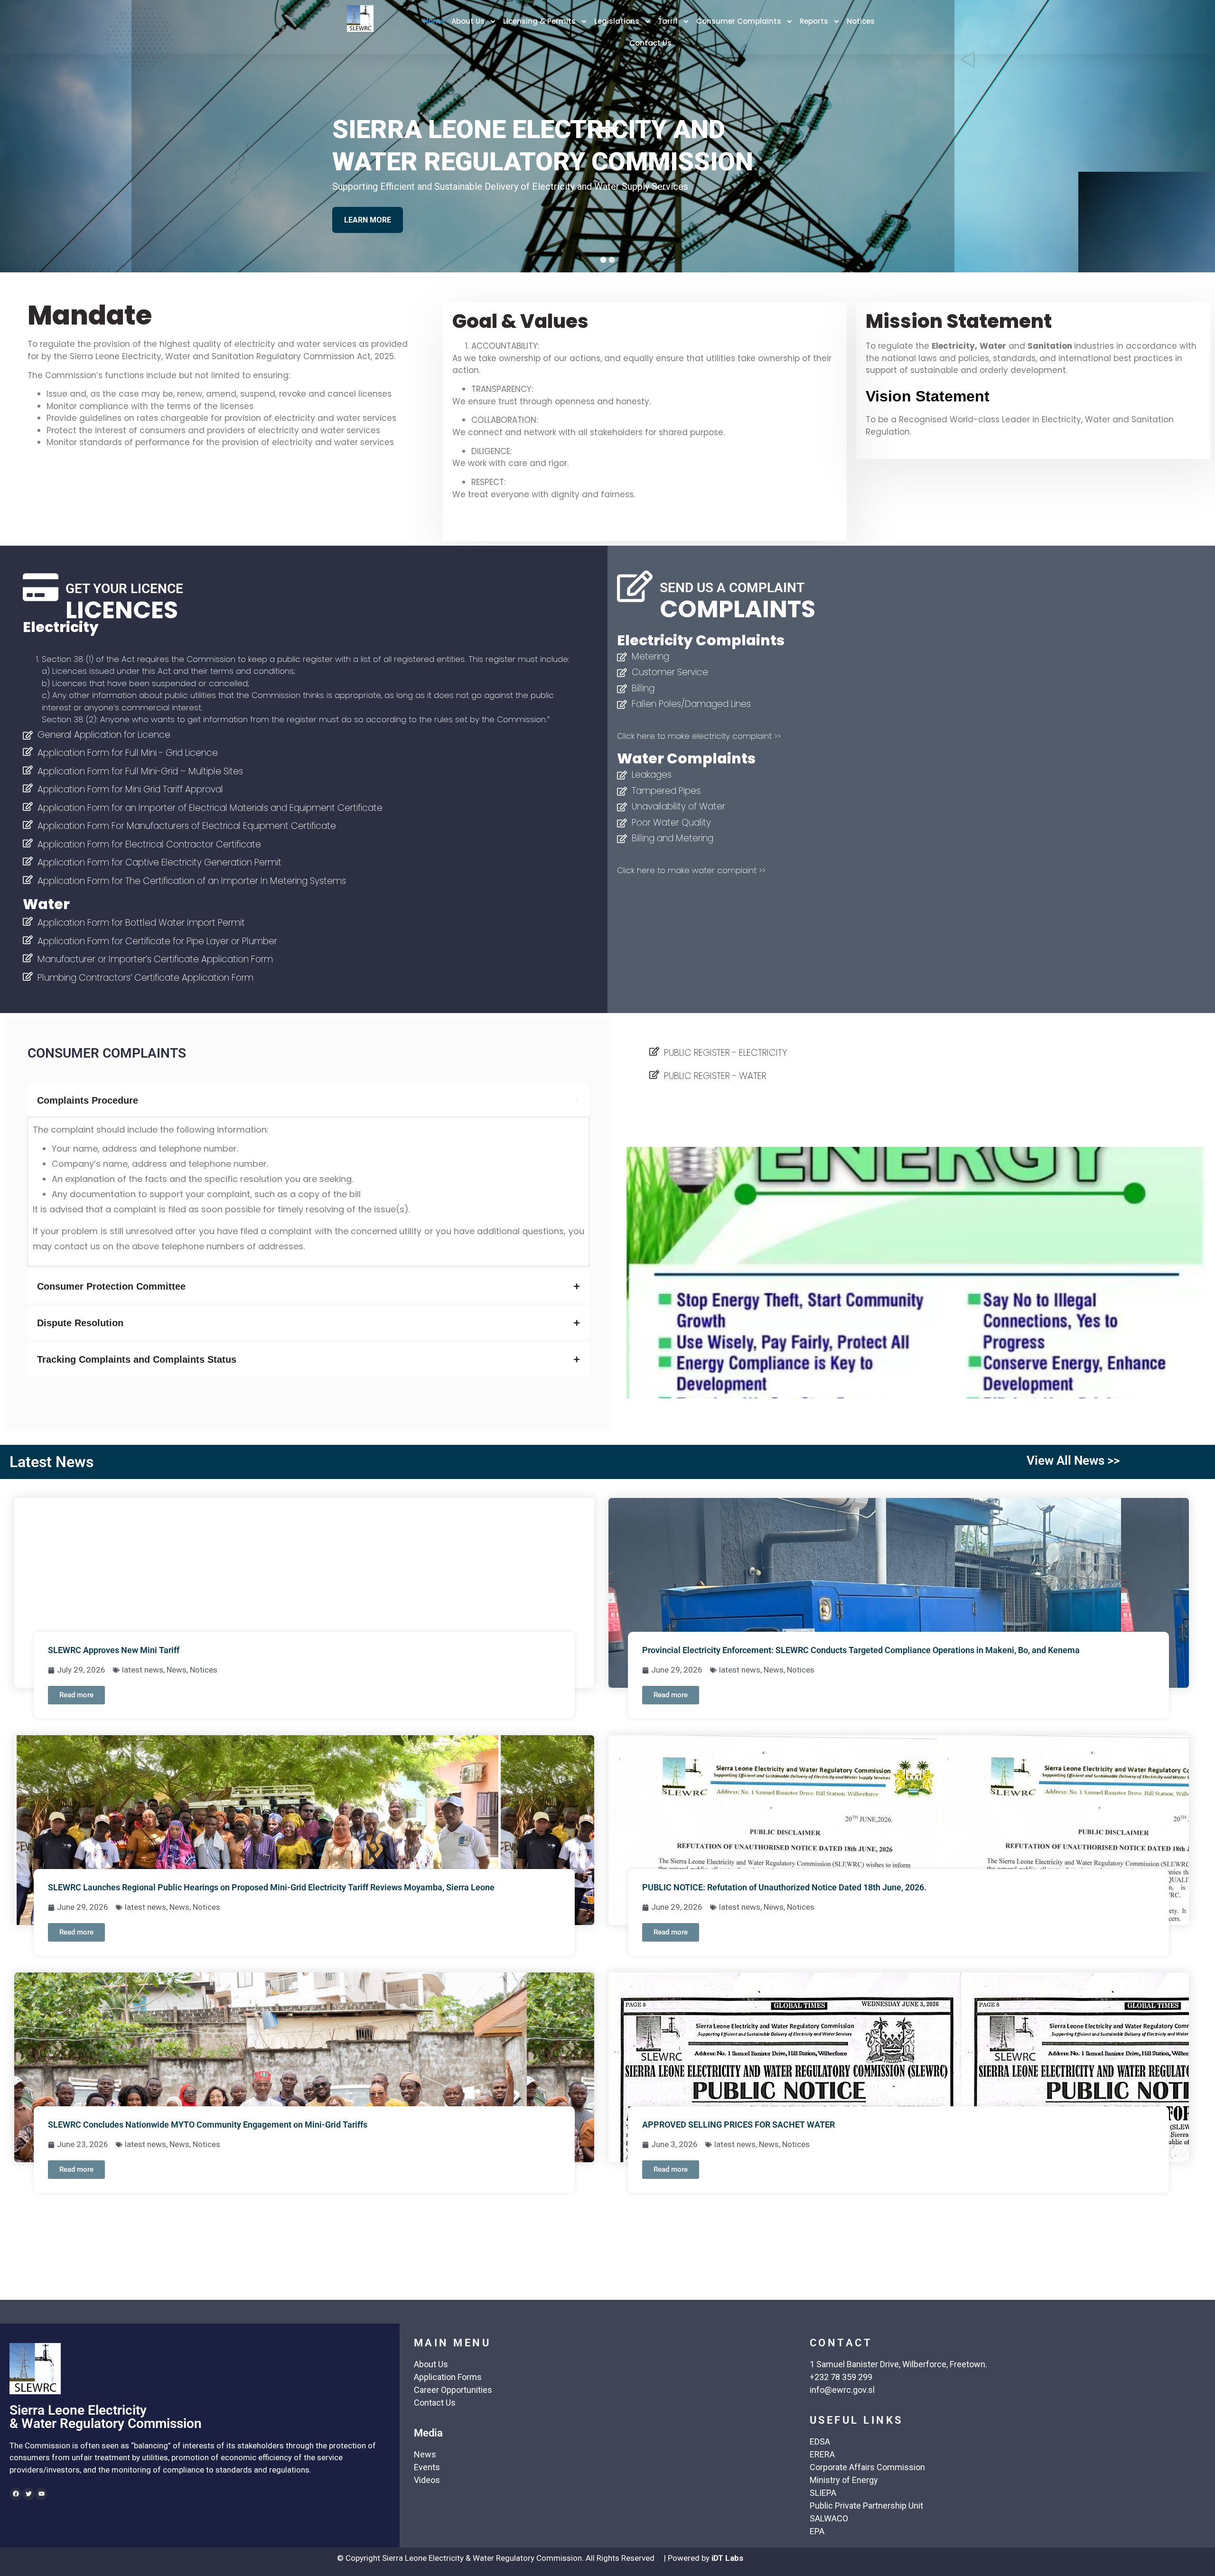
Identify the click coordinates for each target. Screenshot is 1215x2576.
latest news (143, 1670)
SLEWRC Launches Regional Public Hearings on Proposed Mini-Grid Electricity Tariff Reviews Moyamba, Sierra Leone (271, 1887)
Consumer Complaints (739, 21)
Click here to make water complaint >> (691, 870)
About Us (468, 21)
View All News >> (1073, 1460)
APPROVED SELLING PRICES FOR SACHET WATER (738, 2125)
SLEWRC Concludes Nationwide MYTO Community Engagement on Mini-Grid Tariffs (208, 2125)
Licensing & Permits (539, 21)
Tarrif (668, 21)
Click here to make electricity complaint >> (699, 736)
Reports (814, 21)
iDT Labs (727, 2558)
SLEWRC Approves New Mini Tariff (114, 1650)
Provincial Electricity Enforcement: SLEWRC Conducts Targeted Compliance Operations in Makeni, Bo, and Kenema (861, 1650)
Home (434, 21)
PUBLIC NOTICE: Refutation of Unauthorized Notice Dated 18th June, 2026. (784, 1887)
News (177, 1670)
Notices (861, 21)
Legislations (617, 21)
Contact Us (650, 43)
